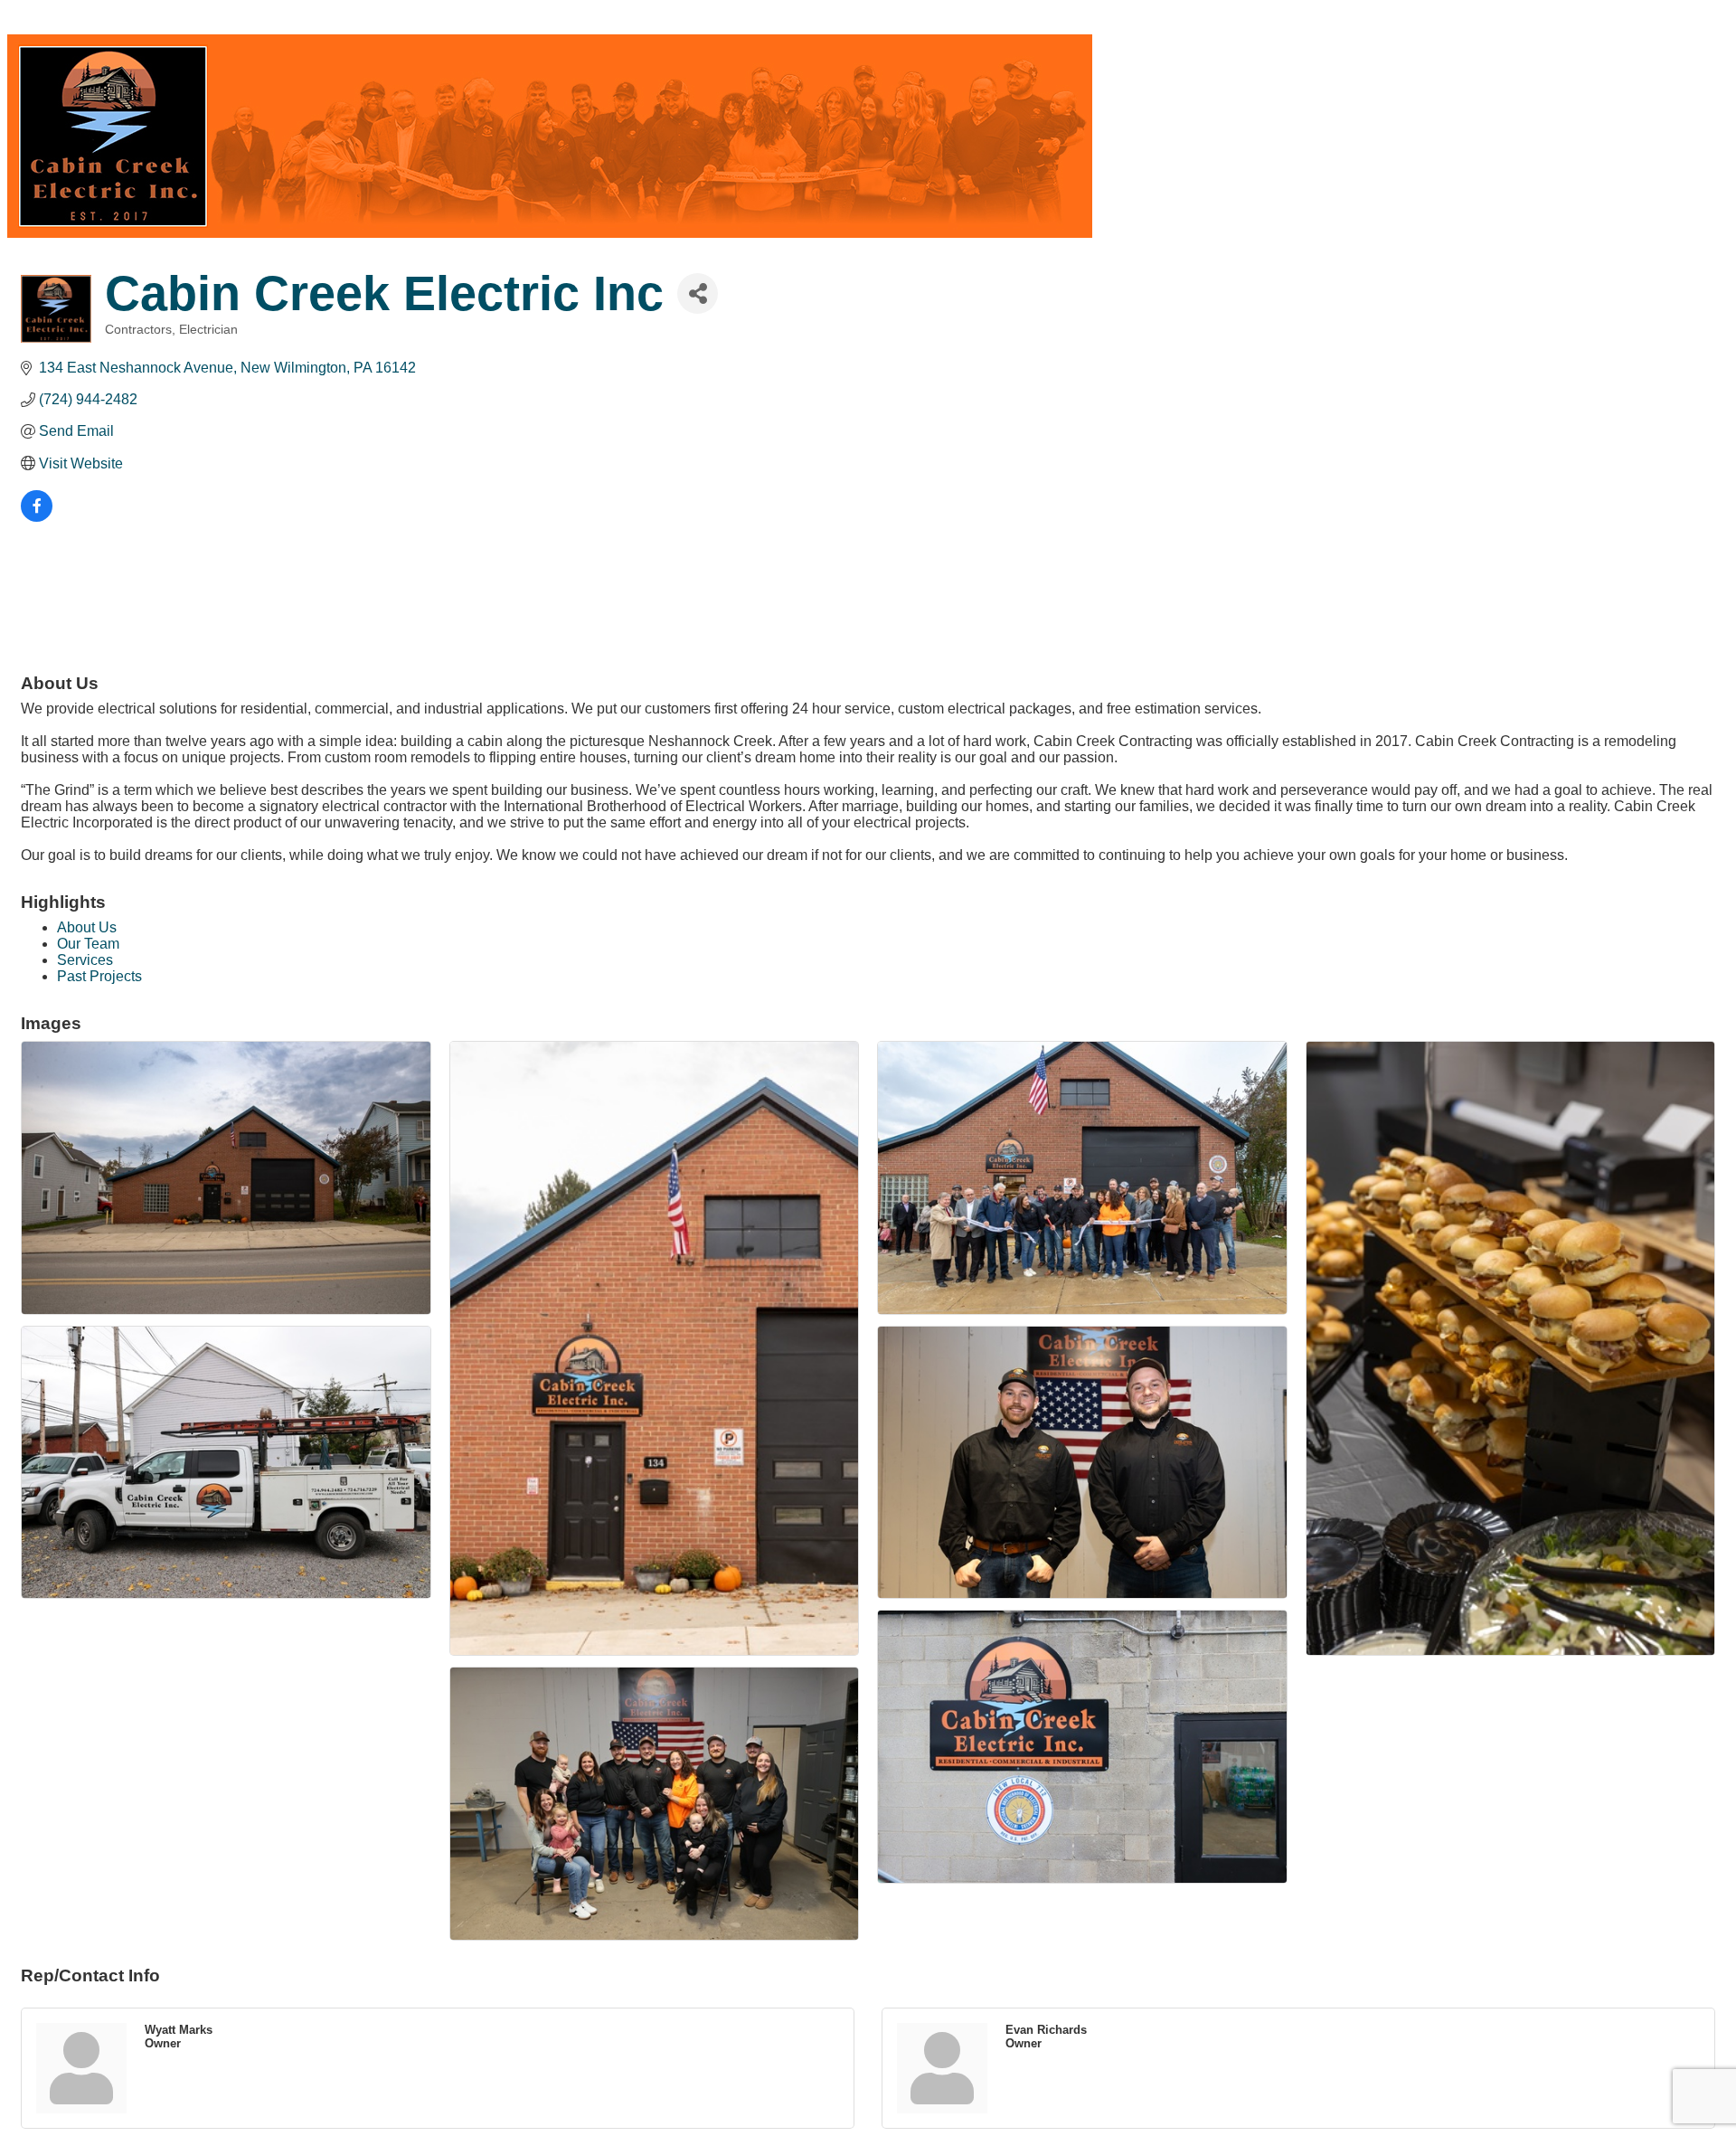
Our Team (88, 944)
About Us (87, 927)
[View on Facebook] (37, 517)
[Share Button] (698, 293)
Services (85, 960)
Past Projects (99, 976)
